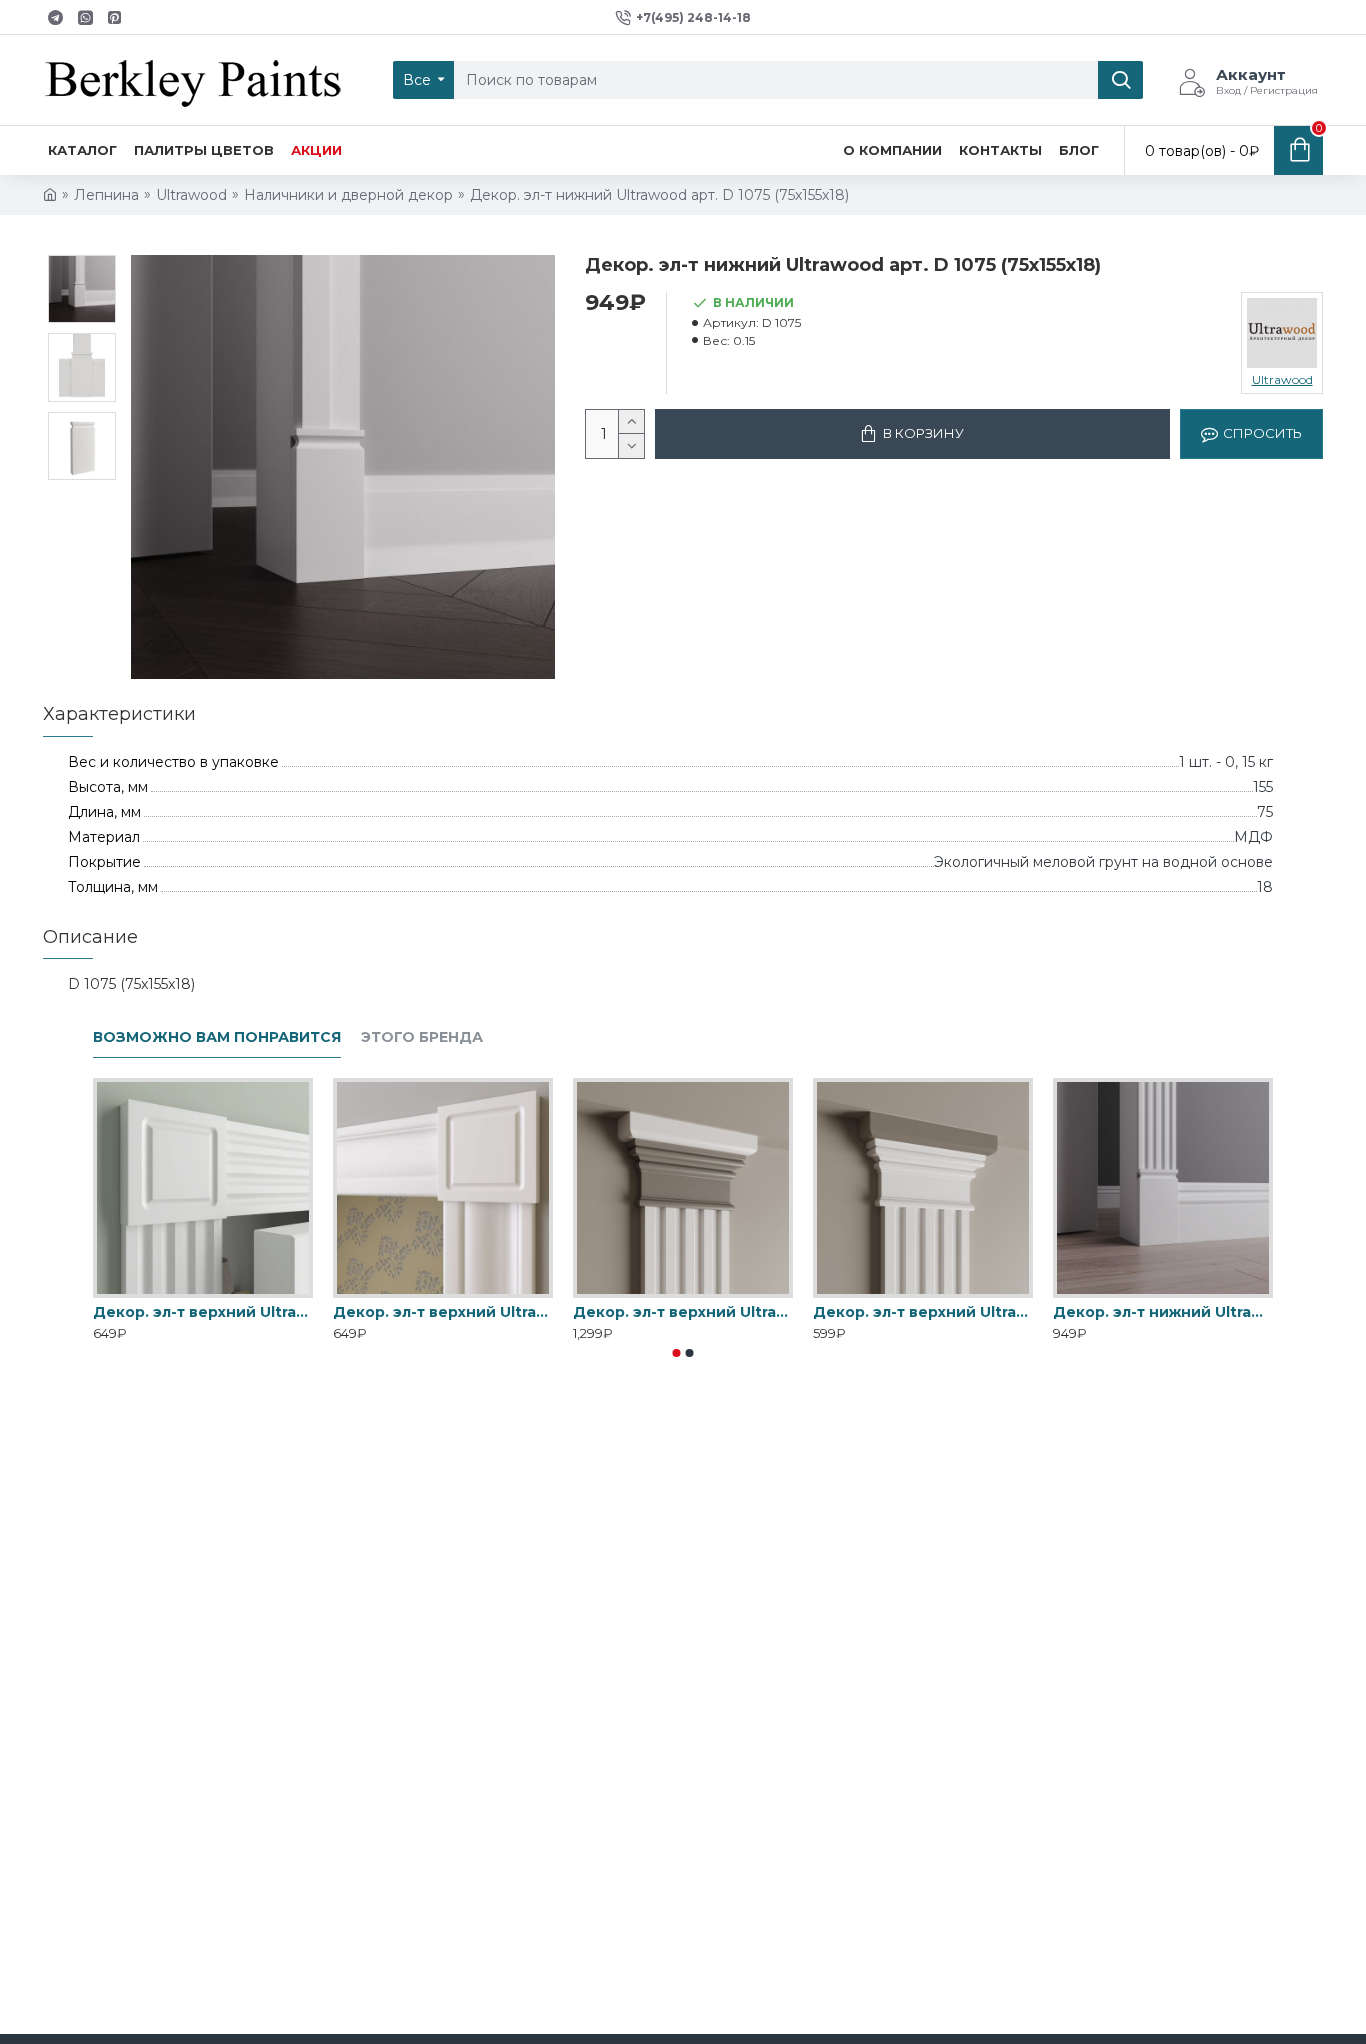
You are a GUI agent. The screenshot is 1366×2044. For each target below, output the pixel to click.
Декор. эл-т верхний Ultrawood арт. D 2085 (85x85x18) (203, 1312)
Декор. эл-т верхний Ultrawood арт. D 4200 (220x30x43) (923, 1312)
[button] (677, 1353)
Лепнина (106, 195)
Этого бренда (422, 1037)
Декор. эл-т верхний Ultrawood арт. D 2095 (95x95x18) (443, 1312)
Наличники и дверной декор (348, 195)
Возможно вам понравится (217, 1037)
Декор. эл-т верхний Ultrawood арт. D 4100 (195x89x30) (683, 1312)
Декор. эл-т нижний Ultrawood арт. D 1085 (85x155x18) (1163, 1312)
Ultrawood (191, 195)
